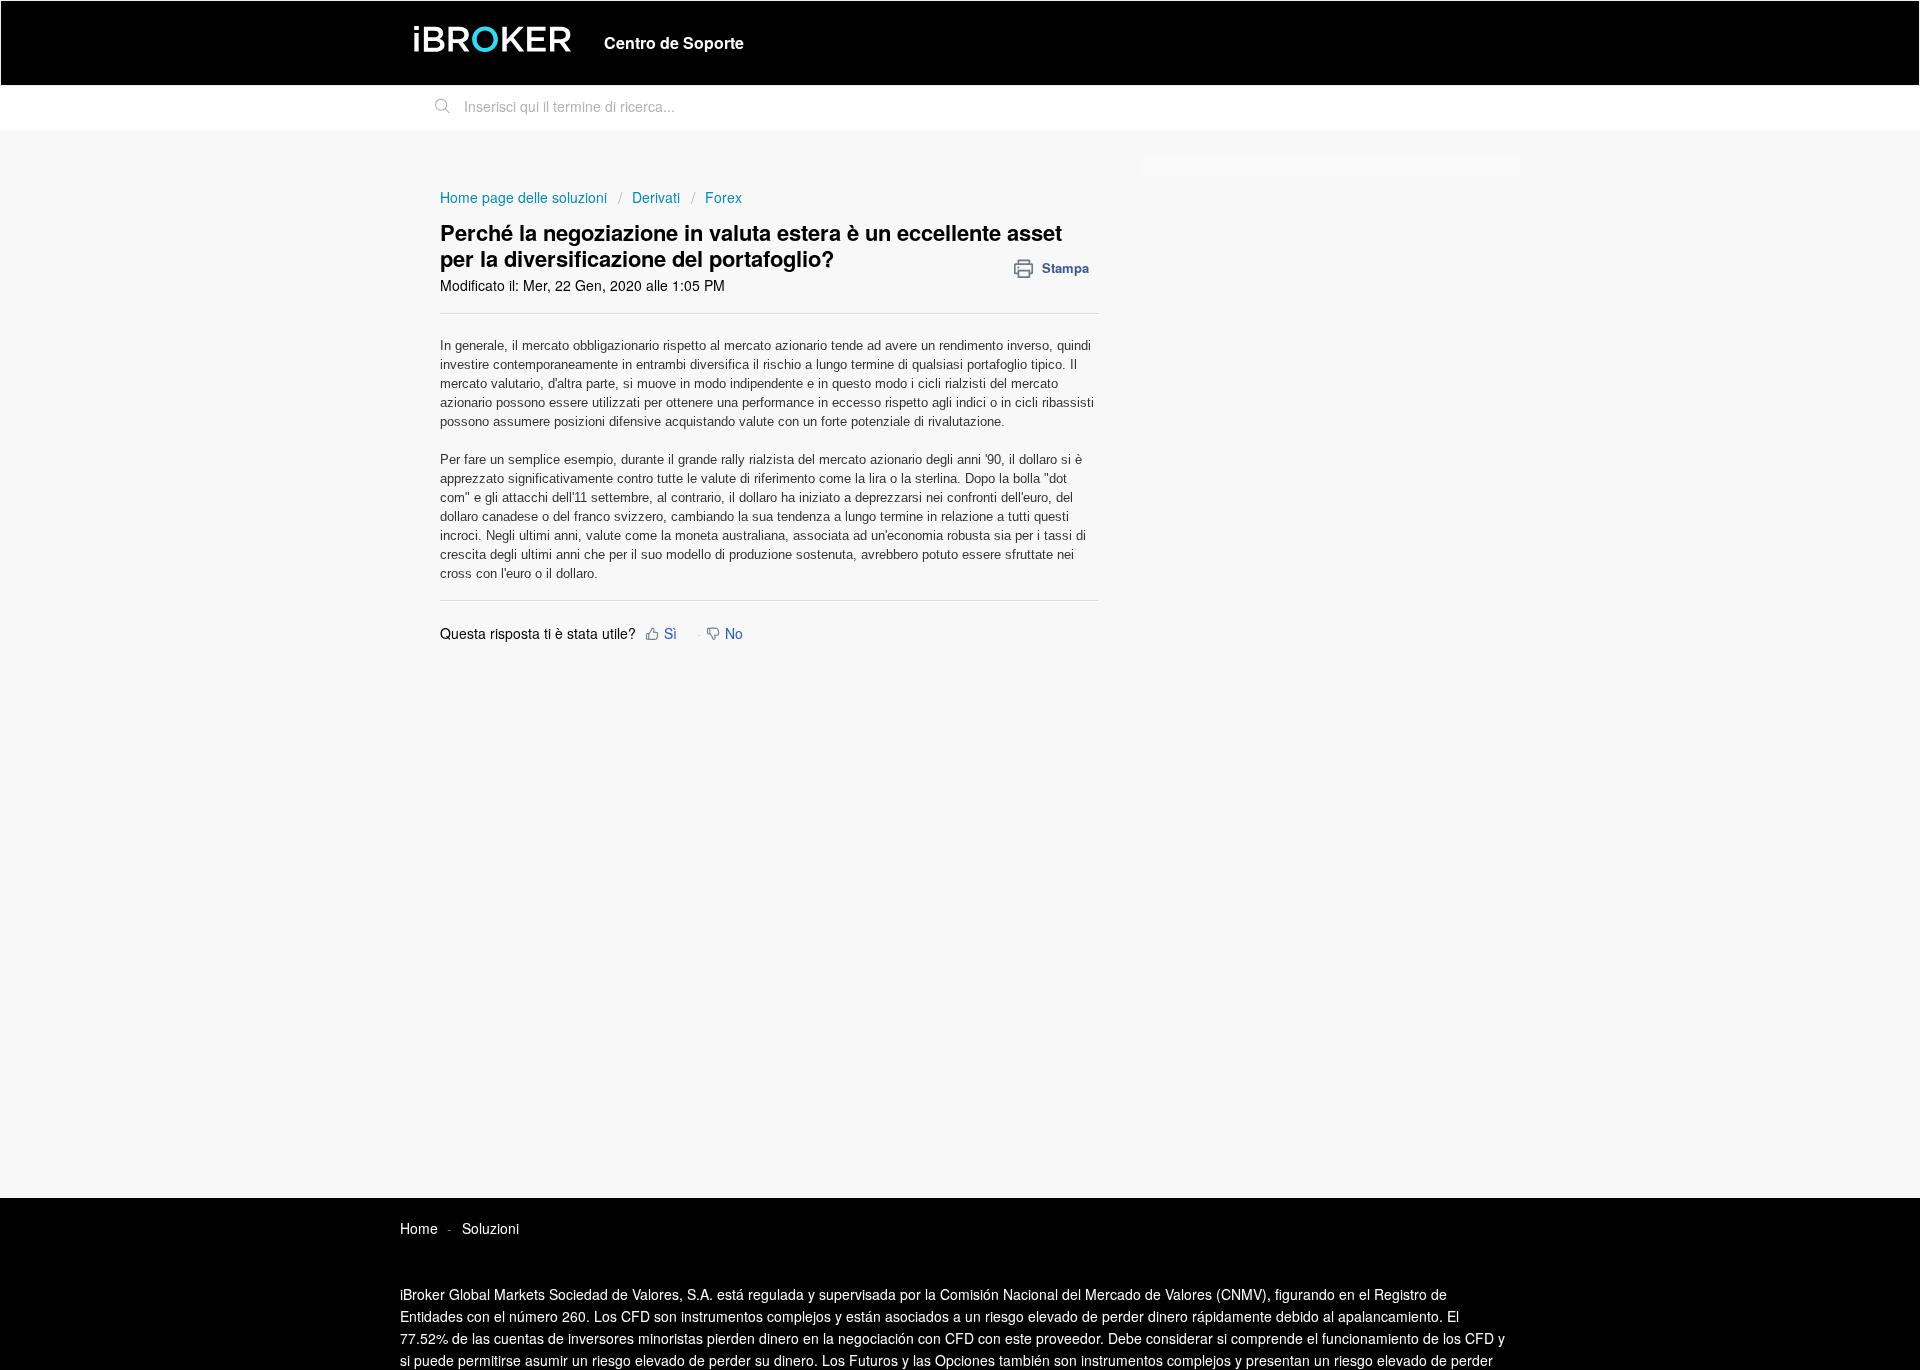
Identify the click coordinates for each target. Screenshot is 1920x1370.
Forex (723, 197)
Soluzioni (490, 1228)
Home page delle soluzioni (525, 197)
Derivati (656, 197)
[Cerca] (443, 108)
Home (419, 1228)
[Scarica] (923, 427)
